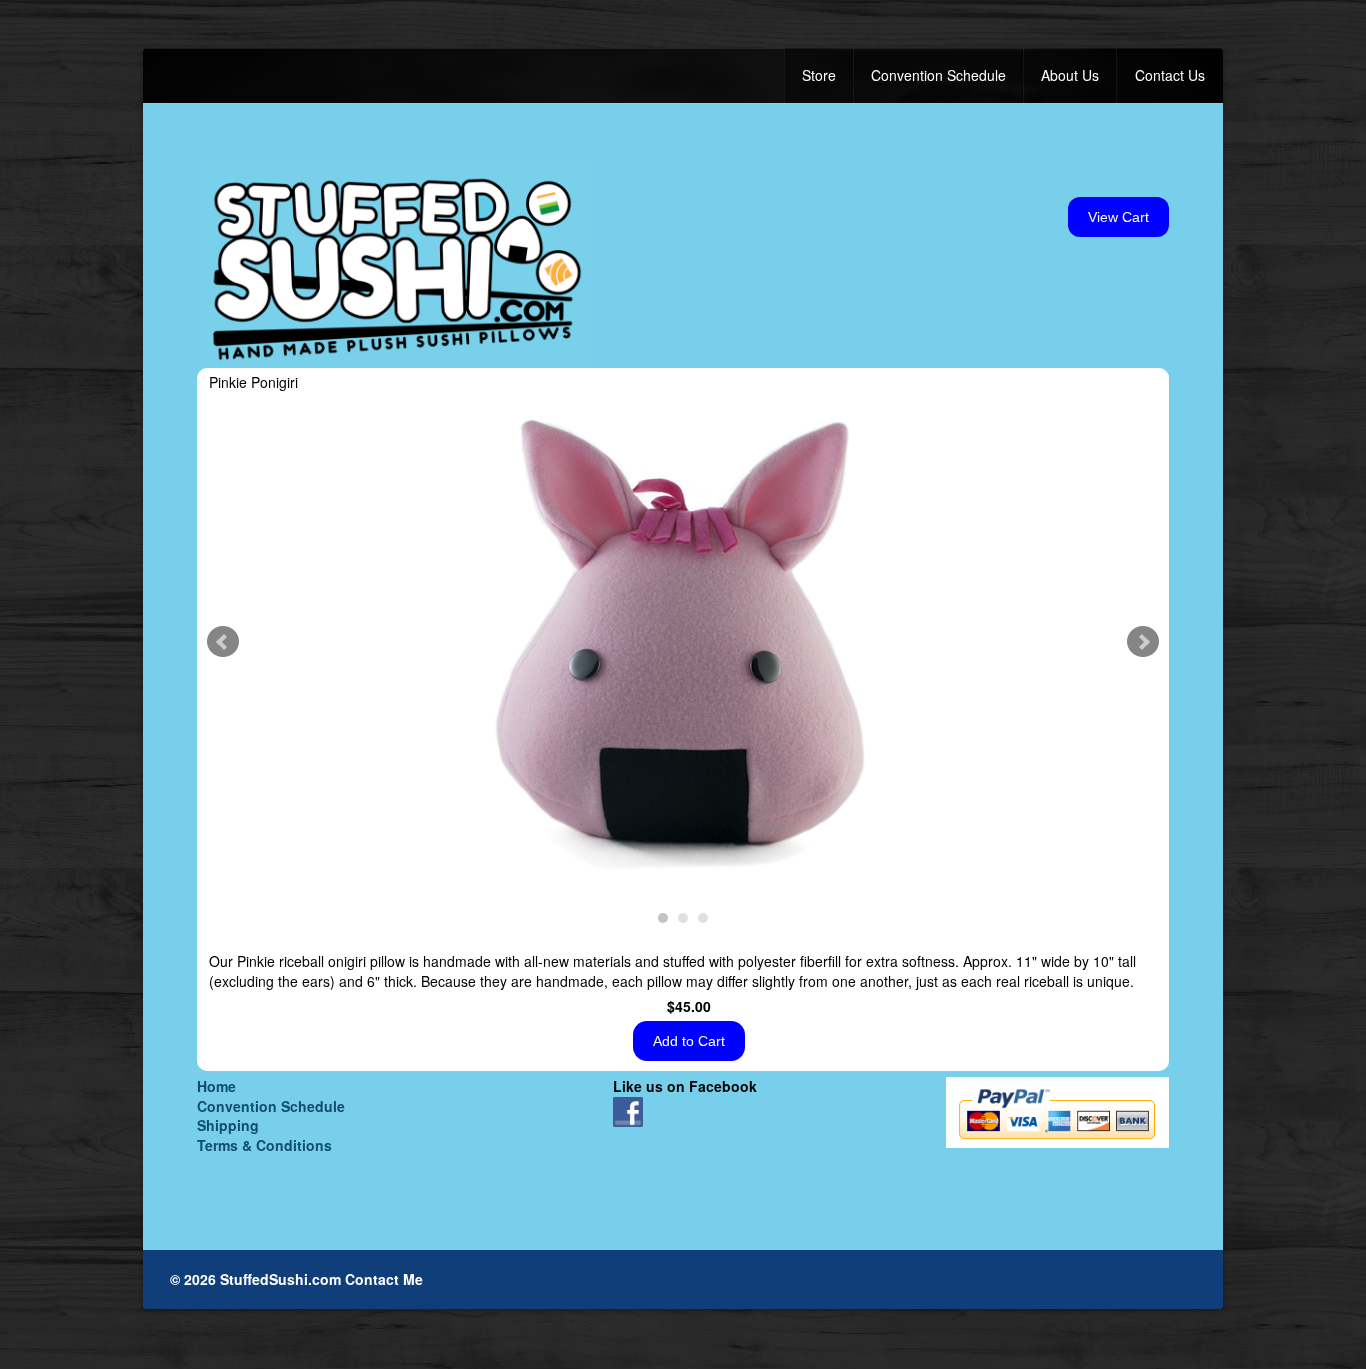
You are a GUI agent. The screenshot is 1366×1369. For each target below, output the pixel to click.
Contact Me (384, 1279)
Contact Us (1170, 75)
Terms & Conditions (264, 1145)
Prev (223, 642)
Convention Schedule (938, 75)
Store (819, 75)
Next (1143, 642)
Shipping (228, 1125)
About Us (1070, 75)
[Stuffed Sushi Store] (393, 262)
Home (216, 1086)
